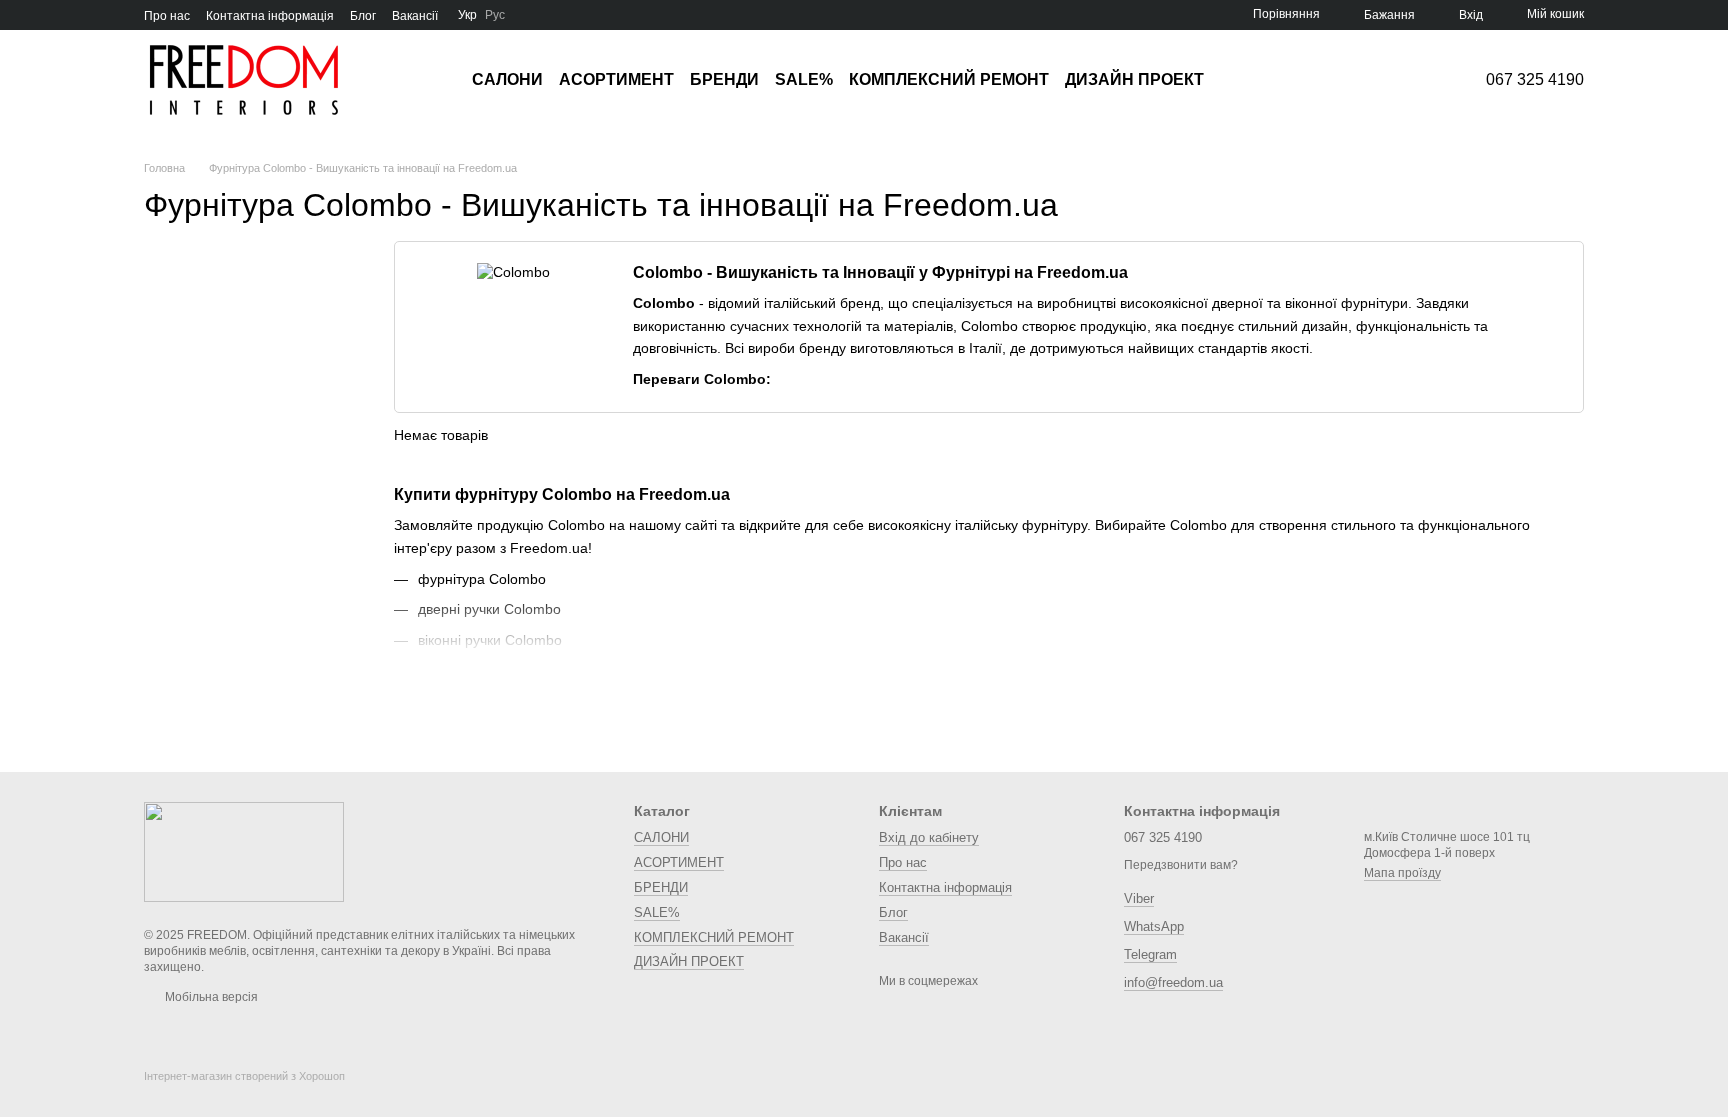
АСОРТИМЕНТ (616, 79)
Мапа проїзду (1402, 873)
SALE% (804, 79)
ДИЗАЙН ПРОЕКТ (1134, 79)
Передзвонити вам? (1181, 865)
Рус (495, 15)
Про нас (167, 16)
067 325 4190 (1535, 80)
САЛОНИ (507, 79)
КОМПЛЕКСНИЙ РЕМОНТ (949, 79)
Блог (363, 16)
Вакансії (415, 16)
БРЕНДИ (724, 79)
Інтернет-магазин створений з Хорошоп (244, 1076)
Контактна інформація (270, 16)
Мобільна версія (210, 997)
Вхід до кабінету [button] (929, 837)
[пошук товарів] (1240, 80)
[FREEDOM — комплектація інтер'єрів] (244, 851)
